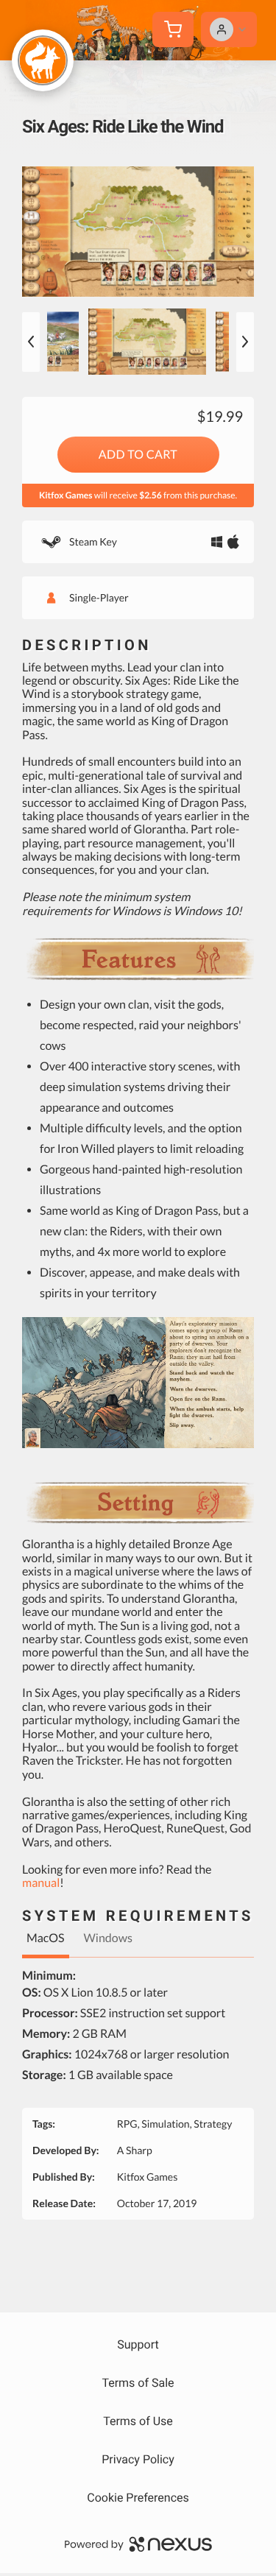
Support (138, 2344)
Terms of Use (138, 2421)
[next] (245, 342)
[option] (138, 232)
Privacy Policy (138, 2459)
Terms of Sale (138, 2383)
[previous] (31, 342)
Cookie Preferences (138, 2498)
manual (41, 1883)
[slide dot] (147, 342)
